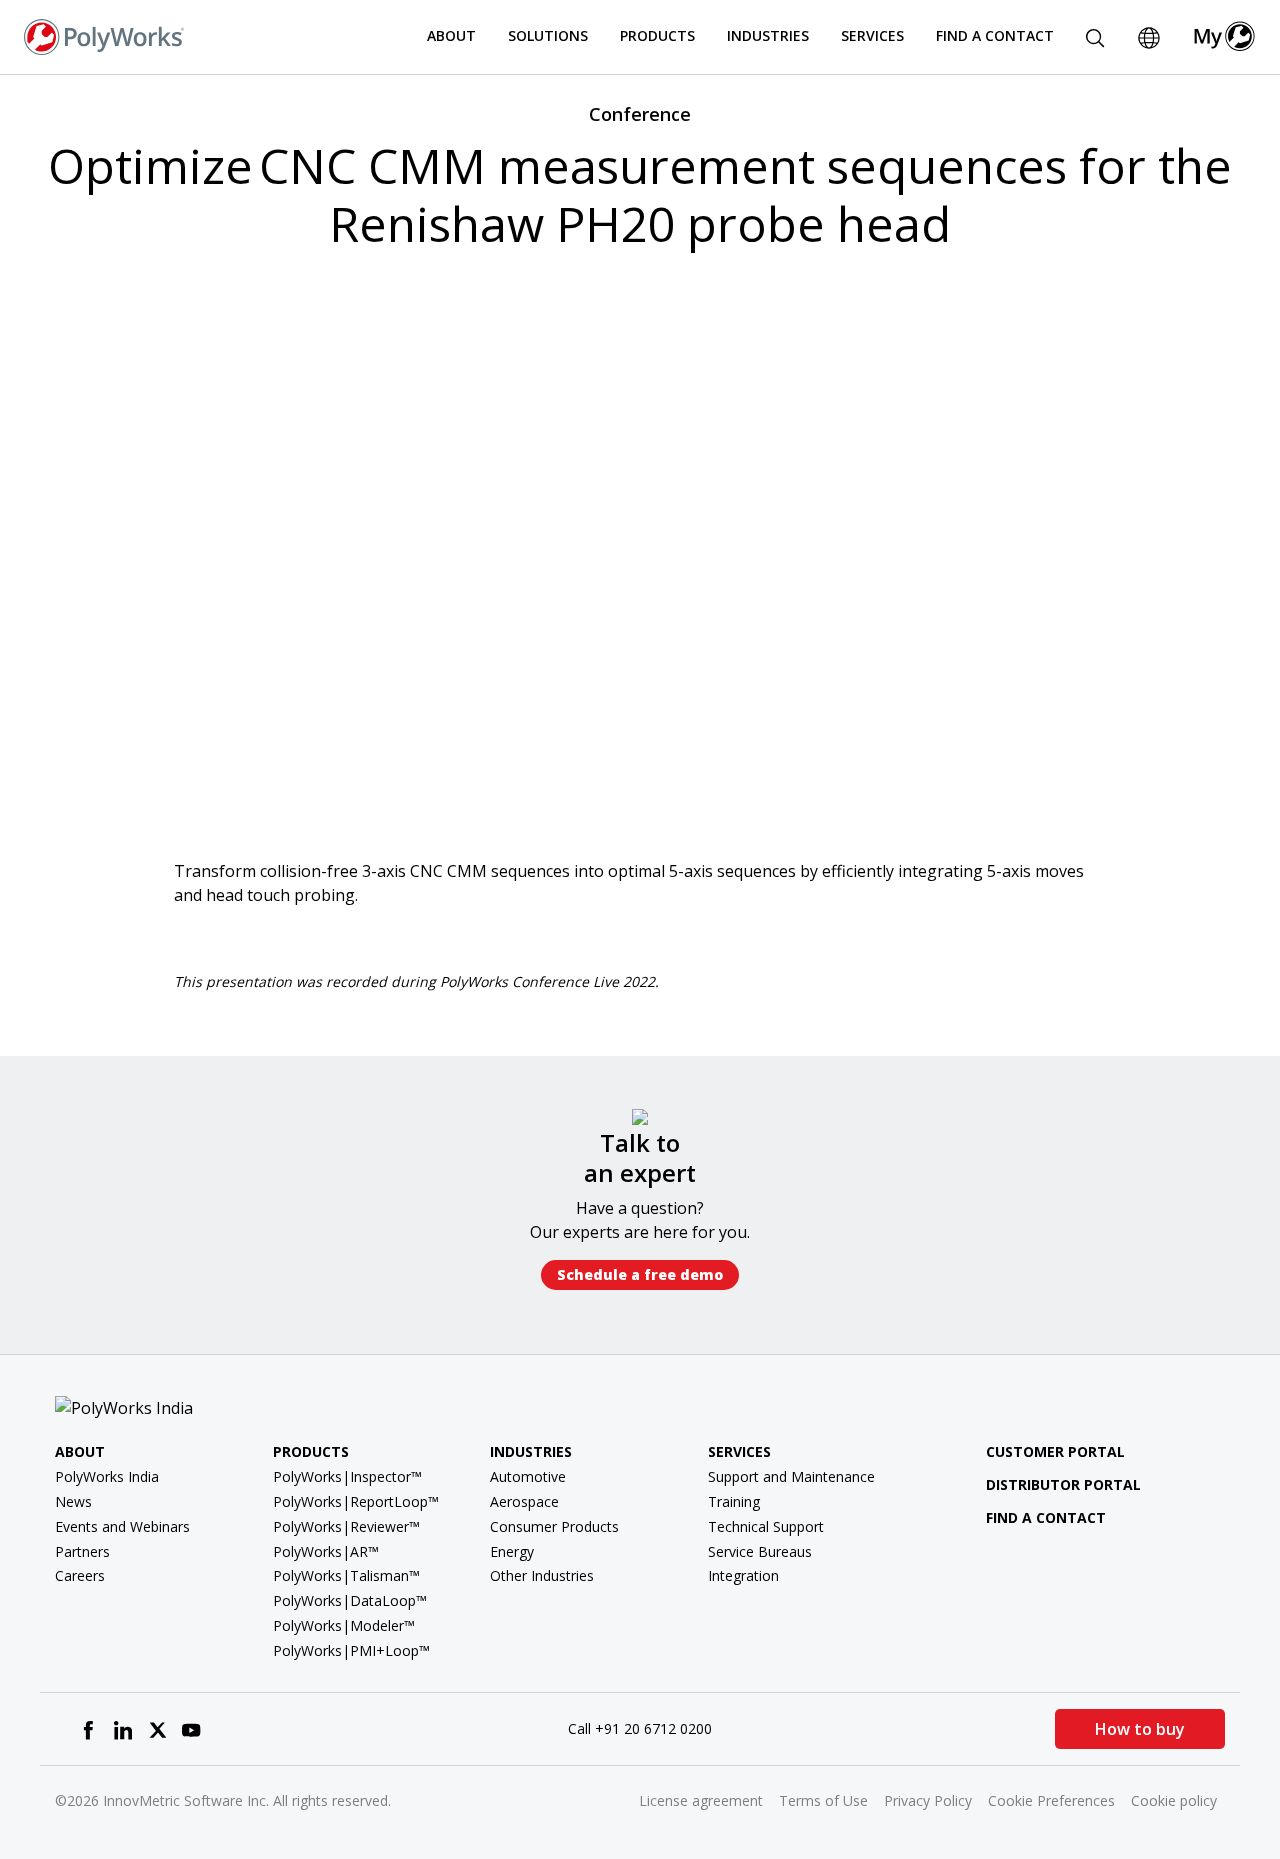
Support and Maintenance (791, 1476)
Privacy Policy (928, 1800)
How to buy (1140, 1729)
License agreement (701, 1800)
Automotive (528, 1476)
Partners (82, 1551)
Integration (743, 1575)
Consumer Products (554, 1526)
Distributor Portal (1063, 1484)
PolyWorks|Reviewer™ (346, 1526)
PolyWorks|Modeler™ (344, 1625)
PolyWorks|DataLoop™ (350, 1600)
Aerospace (524, 1501)
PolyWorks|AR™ (326, 1551)
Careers (80, 1575)
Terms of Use (823, 1800)
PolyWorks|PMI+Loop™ (351, 1650)
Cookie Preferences (1051, 1800)
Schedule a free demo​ (640, 1274)
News (73, 1501)
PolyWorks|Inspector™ (347, 1476)
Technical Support (766, 1526)
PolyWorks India (107, 1476)
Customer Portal (1055, 1451)
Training (734, 1501)
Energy (512, 1551)
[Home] (104, 35)
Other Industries (542, 1575)
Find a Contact (995, 35)
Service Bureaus (760, 1551)
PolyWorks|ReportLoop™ (356, 1501)
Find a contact (1046, 1517)
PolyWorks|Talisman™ (346, 1575)
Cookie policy (1174, 1800)
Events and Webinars (122, 1526)
